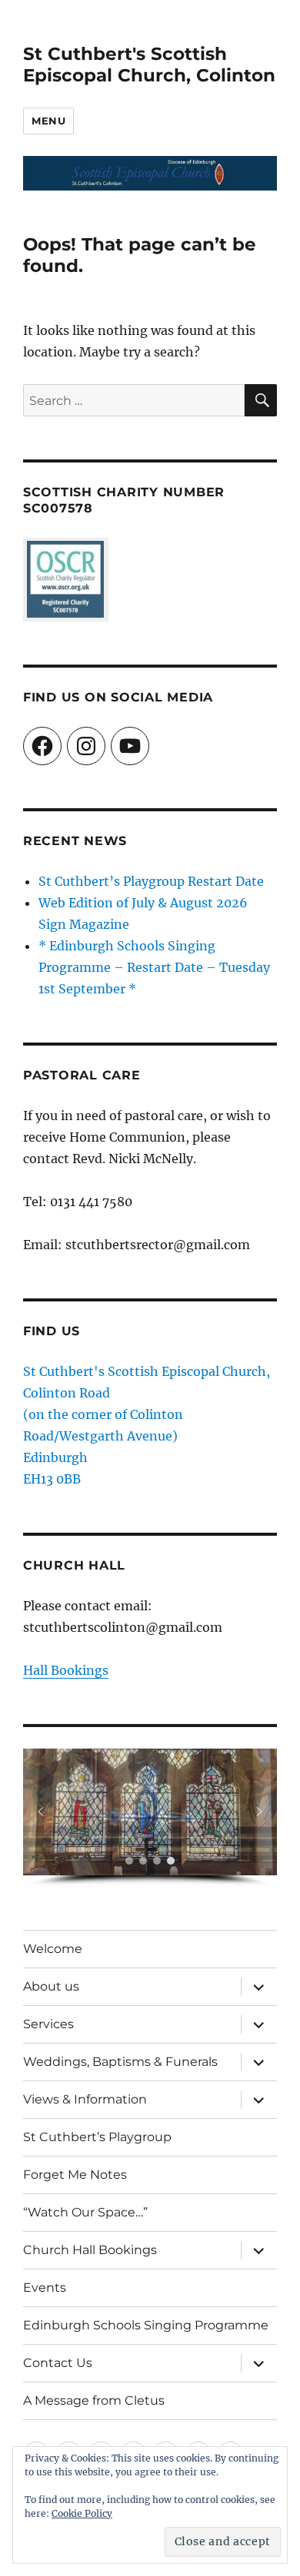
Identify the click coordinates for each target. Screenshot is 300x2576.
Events (45, 2288)
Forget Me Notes (75, 2175)
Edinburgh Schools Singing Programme (146, 2325)
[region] (150, 1818)
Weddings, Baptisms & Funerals (120, 2062)
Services (48, 2024)
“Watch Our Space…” (85, 2212)
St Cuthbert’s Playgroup (97, 2137)
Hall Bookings (66, 1670)
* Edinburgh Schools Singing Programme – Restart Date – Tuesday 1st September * (154, 967)
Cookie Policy (82, 2513)
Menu (48, 121)
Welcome (53, 1949)
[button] (41, 1812)
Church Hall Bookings (90, 2250)
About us (51, 1986)
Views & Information (85, 2099)
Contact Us (58, 2363)
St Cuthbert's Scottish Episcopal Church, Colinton (149, 65)
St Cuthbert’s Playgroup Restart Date (151, 881)
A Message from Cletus (94, 2400)
